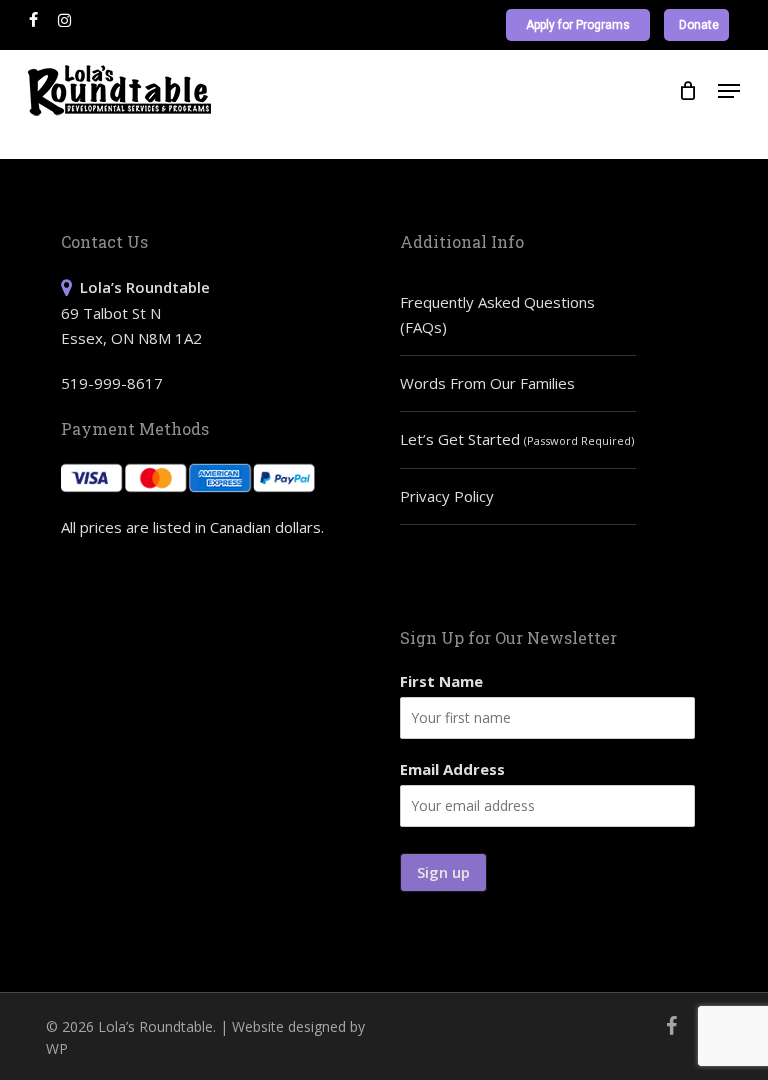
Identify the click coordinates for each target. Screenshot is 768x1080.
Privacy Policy (447, 496)
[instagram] (64, 20)
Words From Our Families (487, 383)
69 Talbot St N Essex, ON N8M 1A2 (135, 312)
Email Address (452, 769)
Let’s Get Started (517, 439)
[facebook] (33, 20)
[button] (729, 91)
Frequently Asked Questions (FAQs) (497, 314)
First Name (441, 681)
